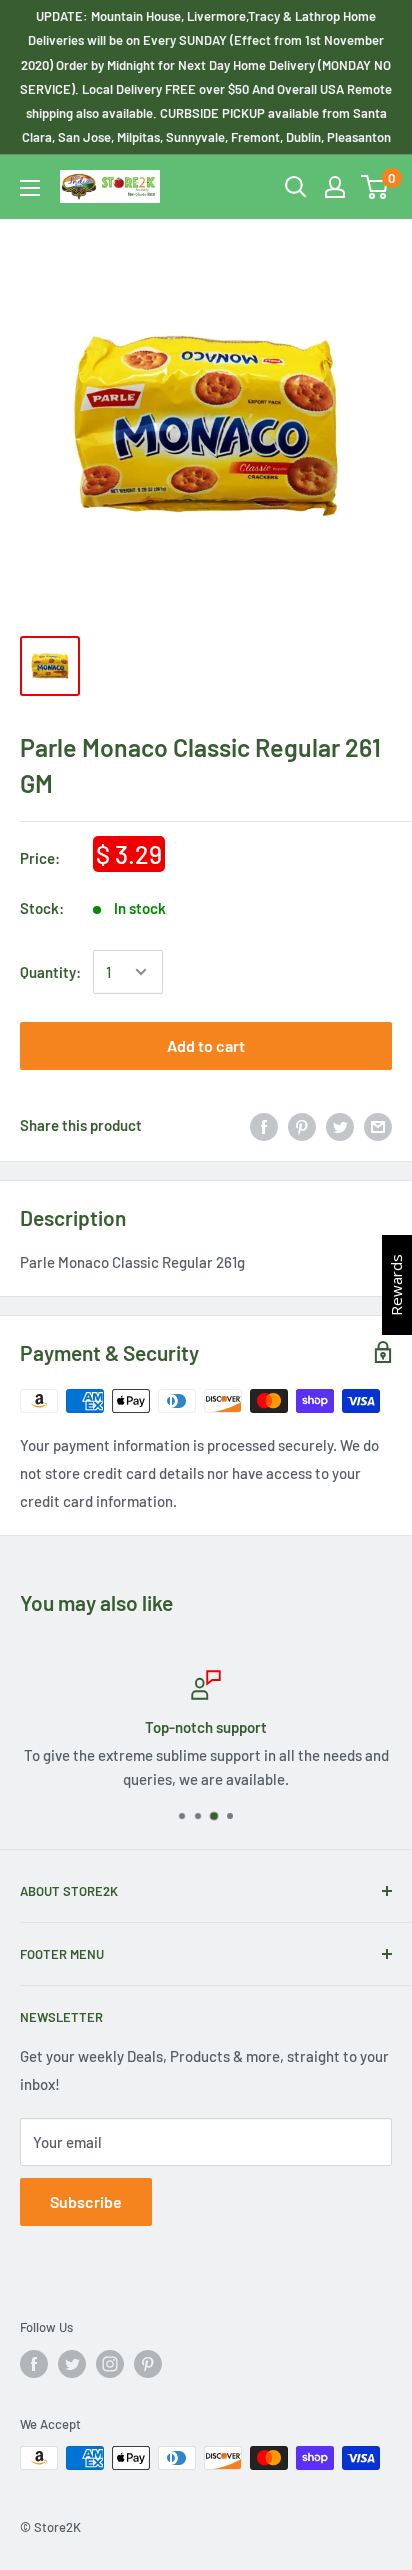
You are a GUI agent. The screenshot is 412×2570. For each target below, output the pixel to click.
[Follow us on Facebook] (34, 2364)
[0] (375, 187)
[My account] (335, 187)
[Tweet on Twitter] (340, 1125)
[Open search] (296, 187)
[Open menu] (30, 188)
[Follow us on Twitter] (72, 2364)
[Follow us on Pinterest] (148, 2364)
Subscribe (86, 2201)
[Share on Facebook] (264, 1125)
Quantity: (50, 972)
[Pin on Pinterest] (302, 1125)
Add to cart (206, 1045)
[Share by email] (378, 1125)
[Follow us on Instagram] (110, 2364)
